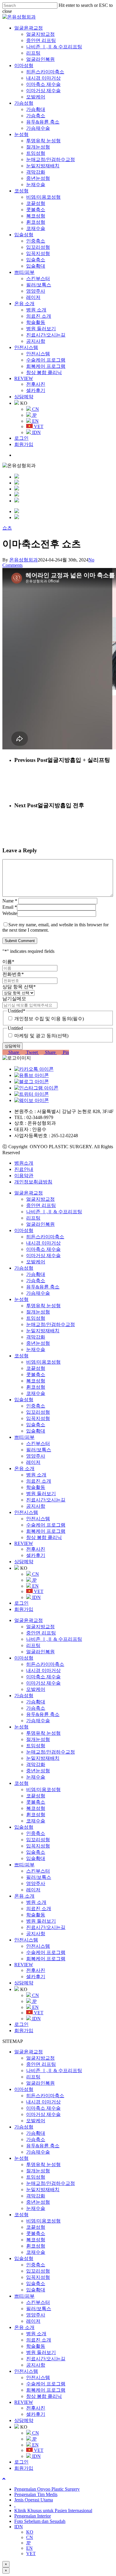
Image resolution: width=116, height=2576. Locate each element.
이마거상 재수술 (43, 1255)
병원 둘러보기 (41, 1494)
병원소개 (24, 1163)
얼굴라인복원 (40, 1224)
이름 (8, 962)
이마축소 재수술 (43, 1249)
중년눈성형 (38, 1343)
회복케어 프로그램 (46, 1531)
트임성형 (36, 1318)
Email (10, 907)
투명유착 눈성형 (43, 1306)
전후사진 (36, 1549)
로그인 (21, 1603)
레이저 (33, 1462)
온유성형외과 (23, 560)
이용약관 (24, 1176)
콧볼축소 (36, 1375)
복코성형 (36, 1381)
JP (34, 1580)
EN (35, 1586)
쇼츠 (7, 528)
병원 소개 (36, 1475)
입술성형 (24, 1400)
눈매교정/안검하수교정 (51, 1324)
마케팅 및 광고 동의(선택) (41, 1036)
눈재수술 (36, 1349)
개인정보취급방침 (33, 1182)
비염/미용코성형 (43, 1362)
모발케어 (36, 1262)
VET (38, 1591)
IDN (36, 1597)
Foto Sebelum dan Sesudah (40, 2521)
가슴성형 (24, 1268)
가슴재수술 (38, 1293)
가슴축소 (36, 1281)
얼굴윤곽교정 (29, 1193)
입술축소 (36, 1425)
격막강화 (36, 1337)
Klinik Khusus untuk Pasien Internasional (53, 2511)
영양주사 (36, 1456)
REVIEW (24, 1543)
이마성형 (24, 1230)
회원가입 (24, 1609)
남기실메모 (14, 999)
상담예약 (24, 1562)
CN (35, 1574)
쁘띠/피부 (24, 1437)
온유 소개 (24, 1468)
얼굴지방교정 (40, 1199)
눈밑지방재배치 (43, 1331)
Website (10, 913)
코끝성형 (36, 1368)
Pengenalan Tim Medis (36, 2494)
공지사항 (36, 1506)
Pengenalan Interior (33, 2516)
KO (30, 2532)
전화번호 (13, 974)
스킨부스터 (38, 1443)
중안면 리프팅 (41, 1205)
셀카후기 (36, 1555)
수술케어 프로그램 (46, 1525)
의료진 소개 (39, 1481)
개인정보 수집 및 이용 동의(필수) (49, 1019)
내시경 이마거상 (43, 1243)
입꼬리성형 (38, 1412)
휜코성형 (36, 1387)
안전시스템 (26, 1512)
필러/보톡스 (39, 1450)
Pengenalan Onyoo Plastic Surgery (47, 2489)
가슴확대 (36, 1274)
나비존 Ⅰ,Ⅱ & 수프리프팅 (54, 1212)
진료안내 (24, 1169)
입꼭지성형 (38, 1418)
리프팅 (33, 1218)
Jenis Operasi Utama (34, 2500)
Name (10, 901)
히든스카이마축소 (45, 1237)
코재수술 (36, 1393)
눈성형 (21, 1299)
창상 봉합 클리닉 (44, 1537)
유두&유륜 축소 (43, 1287)
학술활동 (36, 1487)
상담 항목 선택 (19, 987)
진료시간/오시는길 (46, 1500)
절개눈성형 (38, 1312)
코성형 (21, 1356)
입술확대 (36, 1431)
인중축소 (36, 1406)
